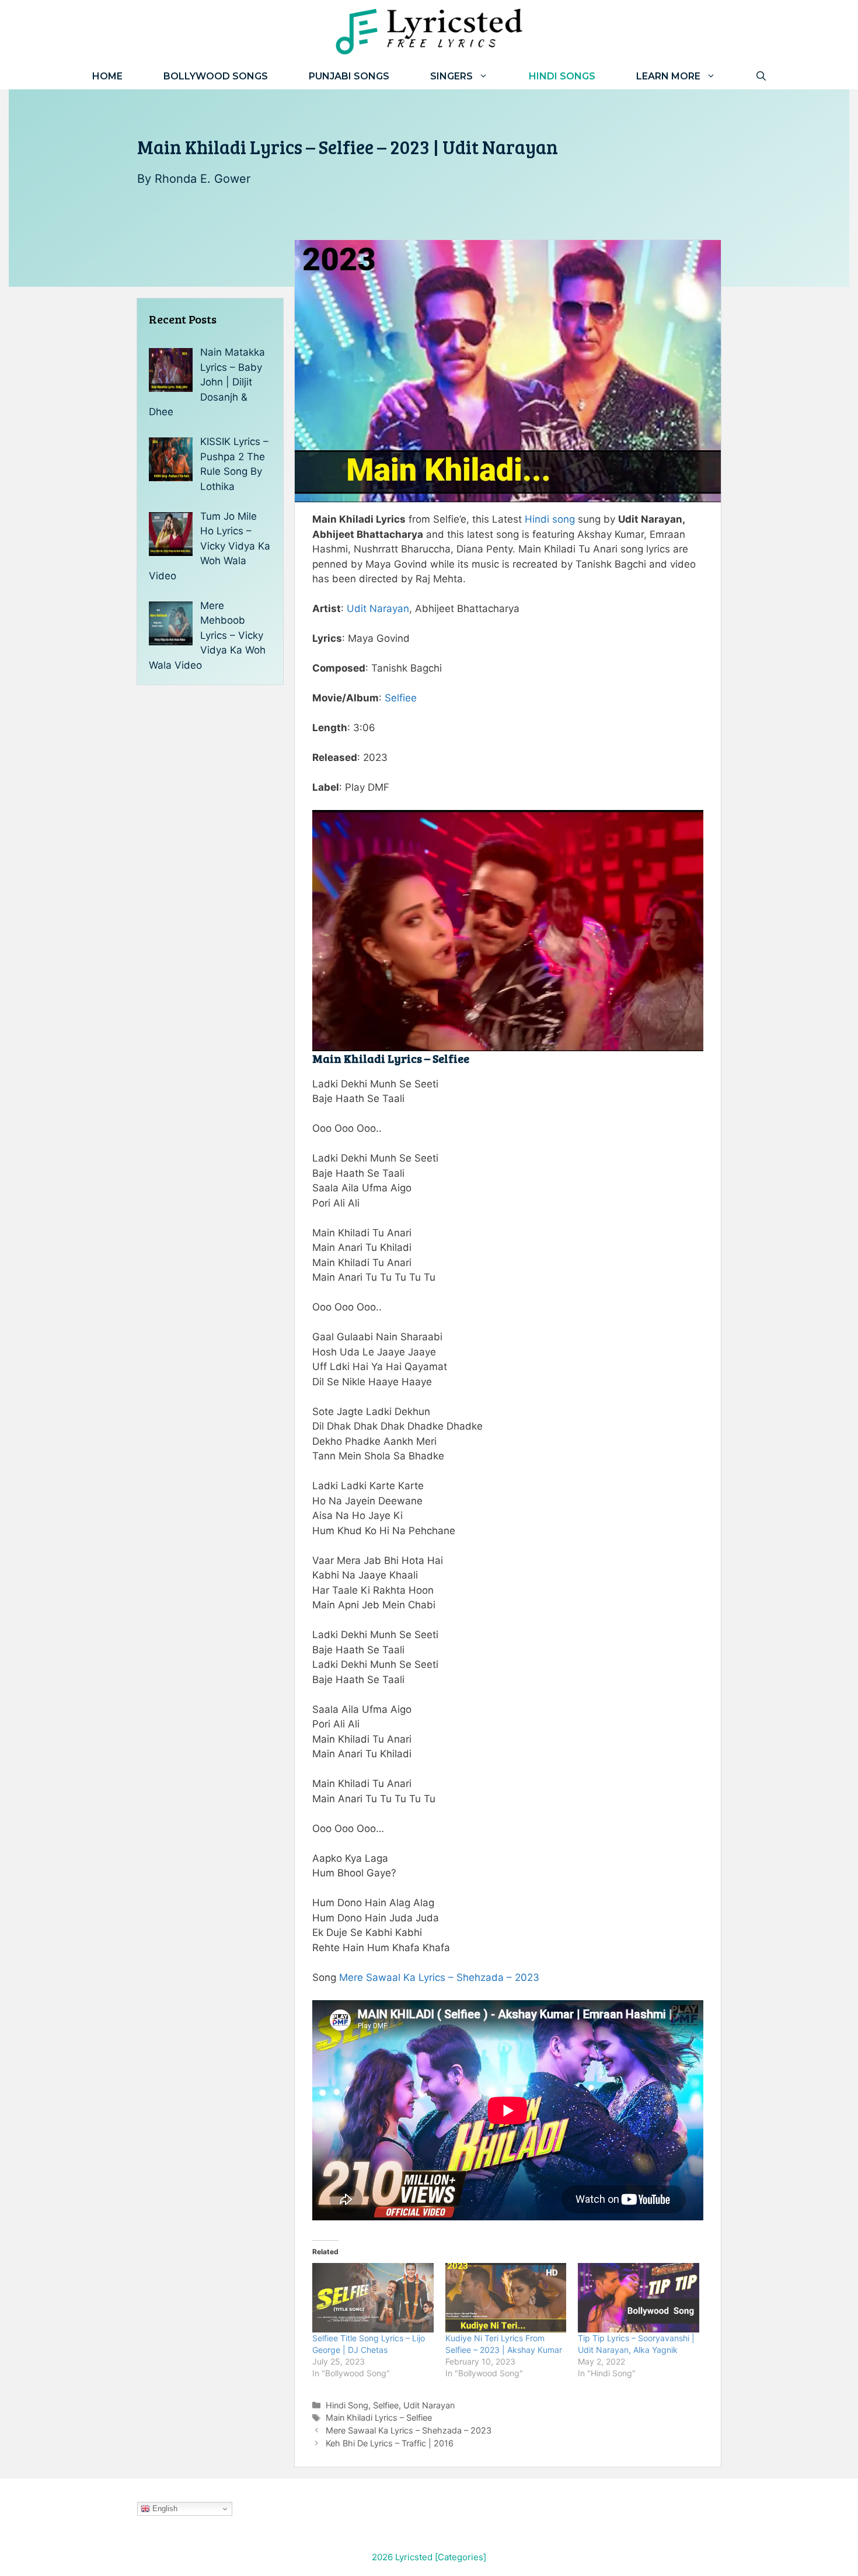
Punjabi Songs (349, 76)
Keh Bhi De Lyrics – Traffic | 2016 (390, 2443)
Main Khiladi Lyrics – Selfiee (379, 2417)
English (164, 2509)
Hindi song (550, 519)
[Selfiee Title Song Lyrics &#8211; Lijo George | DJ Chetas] (373, 2298)
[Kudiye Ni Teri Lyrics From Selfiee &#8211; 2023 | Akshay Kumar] (506, 2298)
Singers (451, 76)
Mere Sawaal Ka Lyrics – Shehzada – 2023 (439, 1977)
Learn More (668, 76)
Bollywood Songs (216, 76)
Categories (461, 2557)
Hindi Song (347, 2405)
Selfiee (401, 698)
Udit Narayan (378, 609)
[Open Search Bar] (761, 76)
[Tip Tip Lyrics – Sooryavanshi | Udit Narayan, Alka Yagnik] (639, 2298)
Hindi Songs (562, 76)
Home (107, 76)
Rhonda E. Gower (203, 179)
